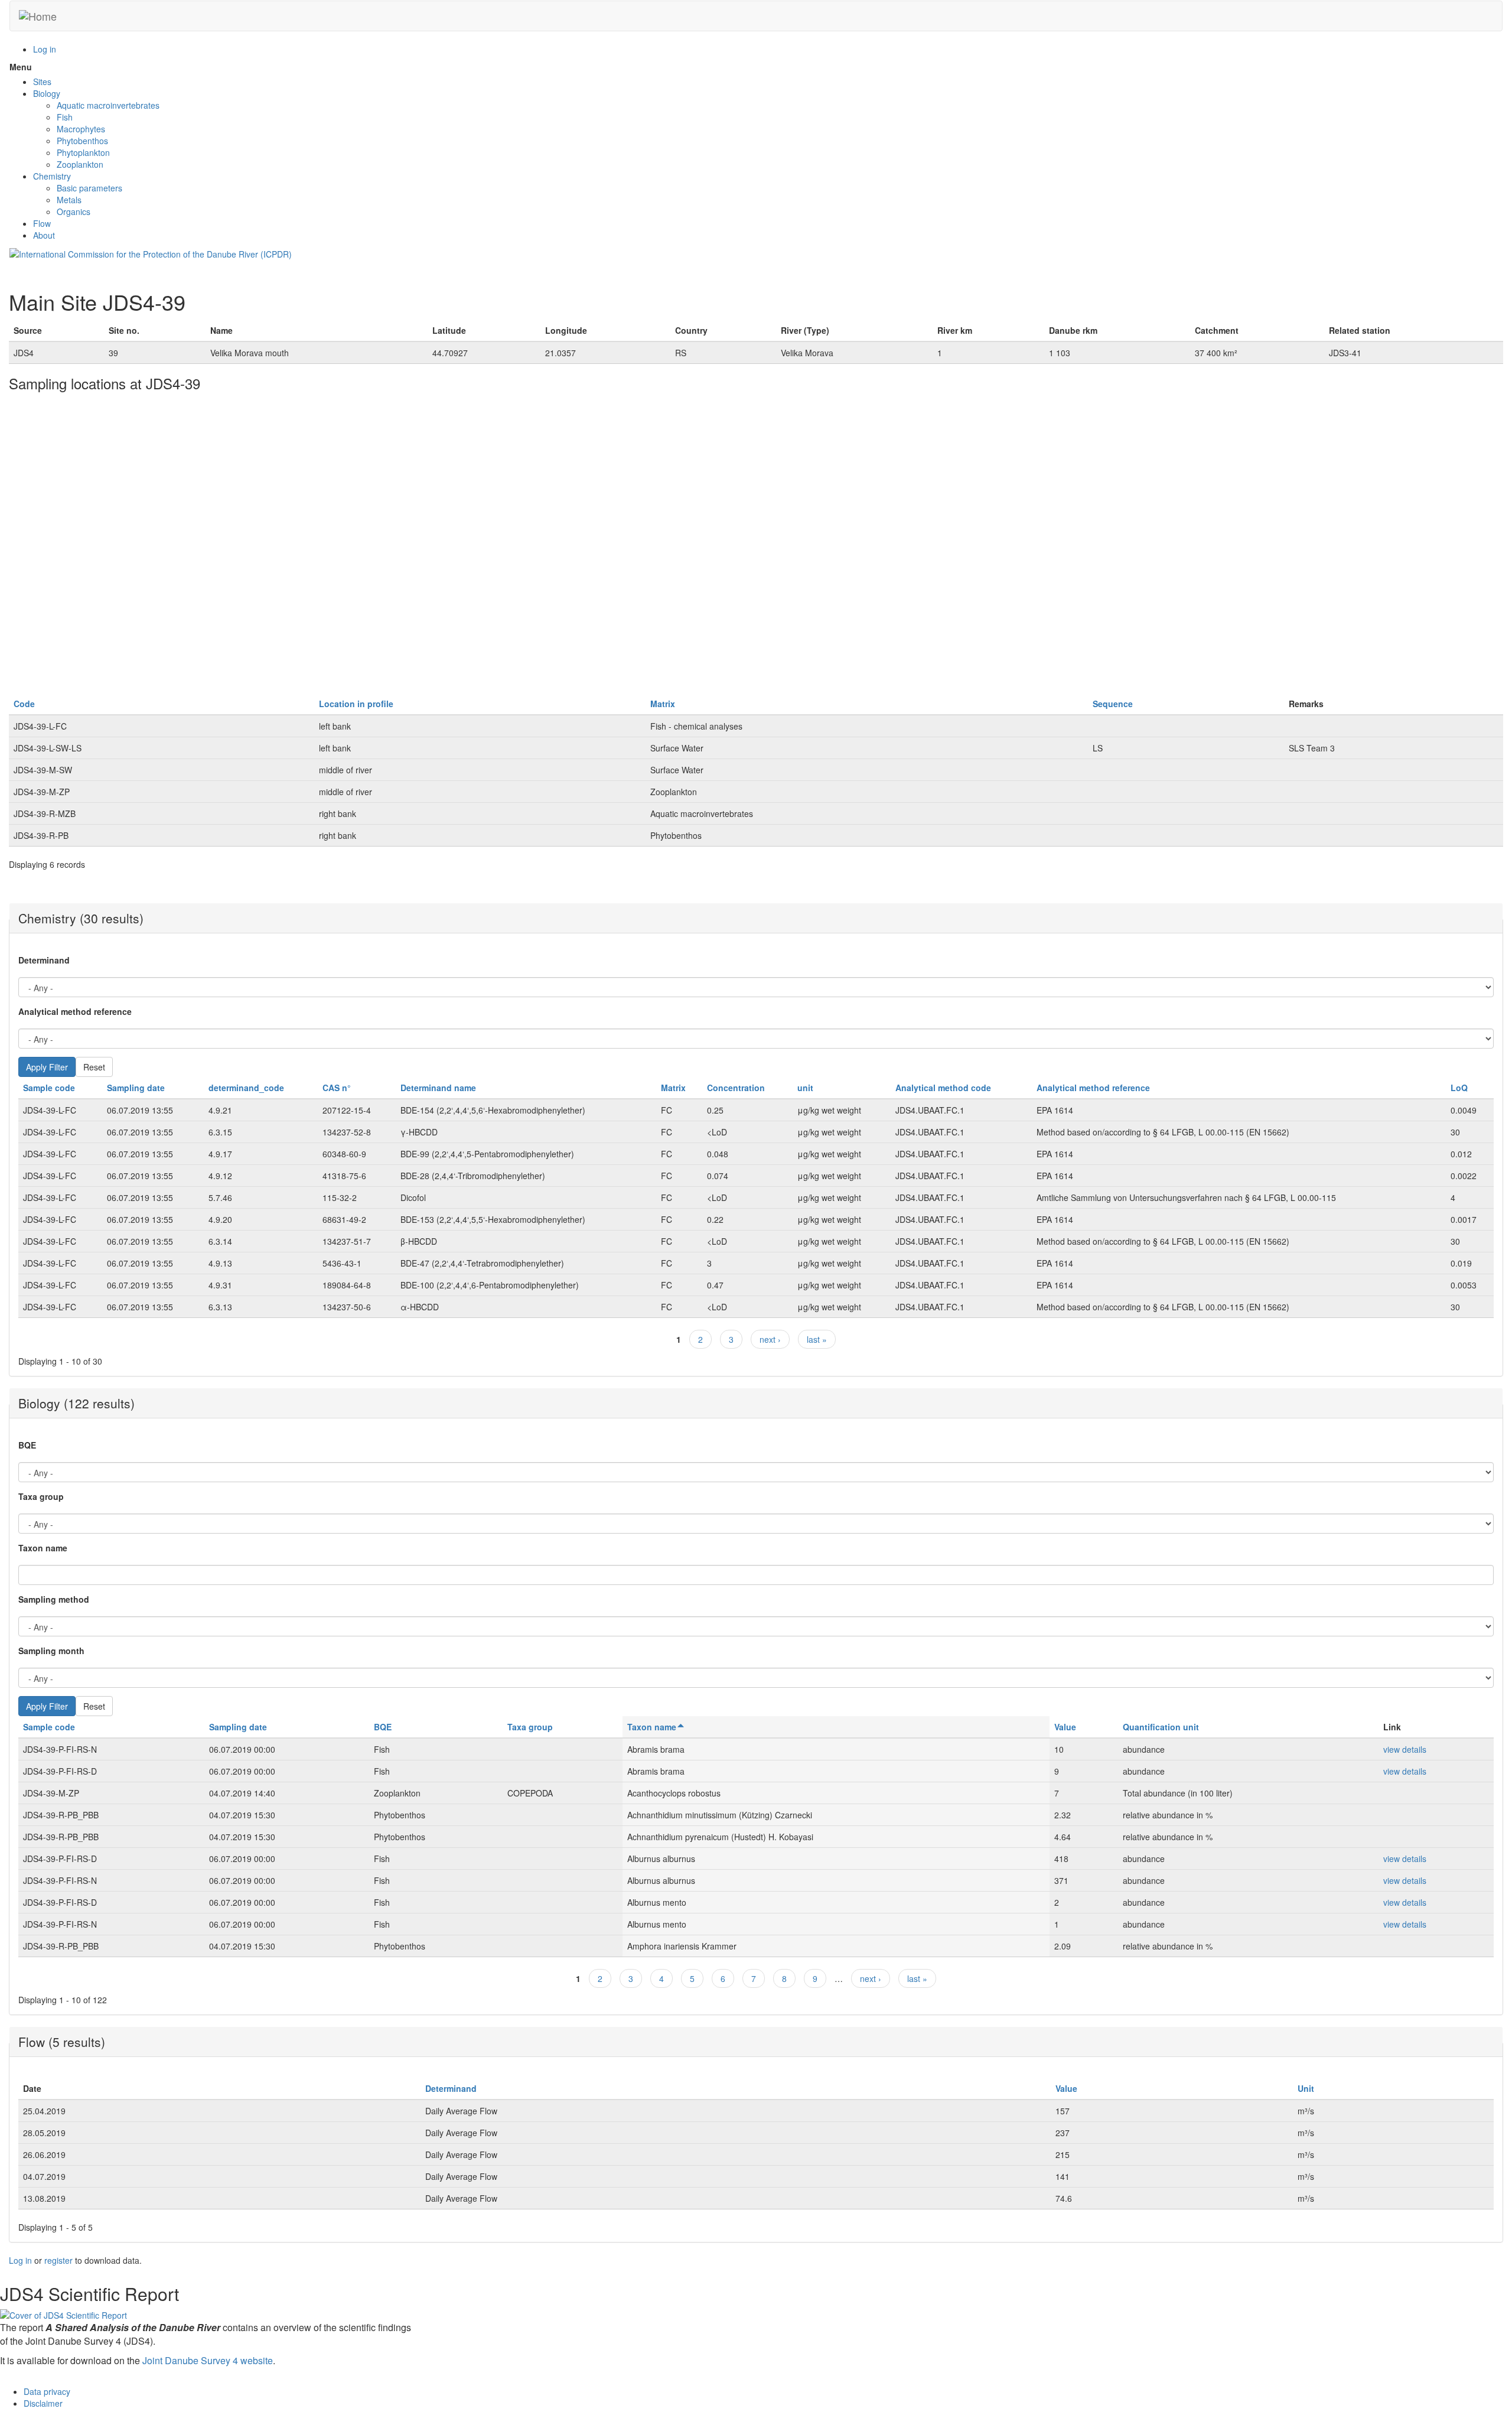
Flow (42, 223)
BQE (27, 1445)
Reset (94, 1067)
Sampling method (54, 1599)
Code (24, 704)
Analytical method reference (75, 1011)
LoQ (1459, 1088)
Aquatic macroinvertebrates (108, 105)
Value (1065, 1727)
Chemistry (52, 176)
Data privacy (47, 2391)
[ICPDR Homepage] (151, 253)
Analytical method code (943, 1088)
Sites (42, 82)
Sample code (49, 1088)
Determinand (44, 960)
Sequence (1113, 704)
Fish (65, 117)
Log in (45, 49)
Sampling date (136, 1088)
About (44, 235)
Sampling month (51, 1651)
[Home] (38, 16)
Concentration (736, 1088)
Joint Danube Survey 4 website (208, 2360)
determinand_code (246, 1088)
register (58, 2260)
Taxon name (43, 1548)
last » (817, 1339)
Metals (69, 200)
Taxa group (41, 1496)
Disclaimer (43, 2403)
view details (1405, 1749)
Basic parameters (89, 188)
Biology (47, 93)
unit (805, 1088)
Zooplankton (80, 164)
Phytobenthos (82, 141)
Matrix (663, 704)
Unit (1306, 2088)
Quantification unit (1161, 1727)
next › (770, 1339)
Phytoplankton (83, 152)
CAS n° (337, 1088)
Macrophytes (81, 129)
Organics (74, 211)
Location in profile (356, 704)
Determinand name (438, 1088)
